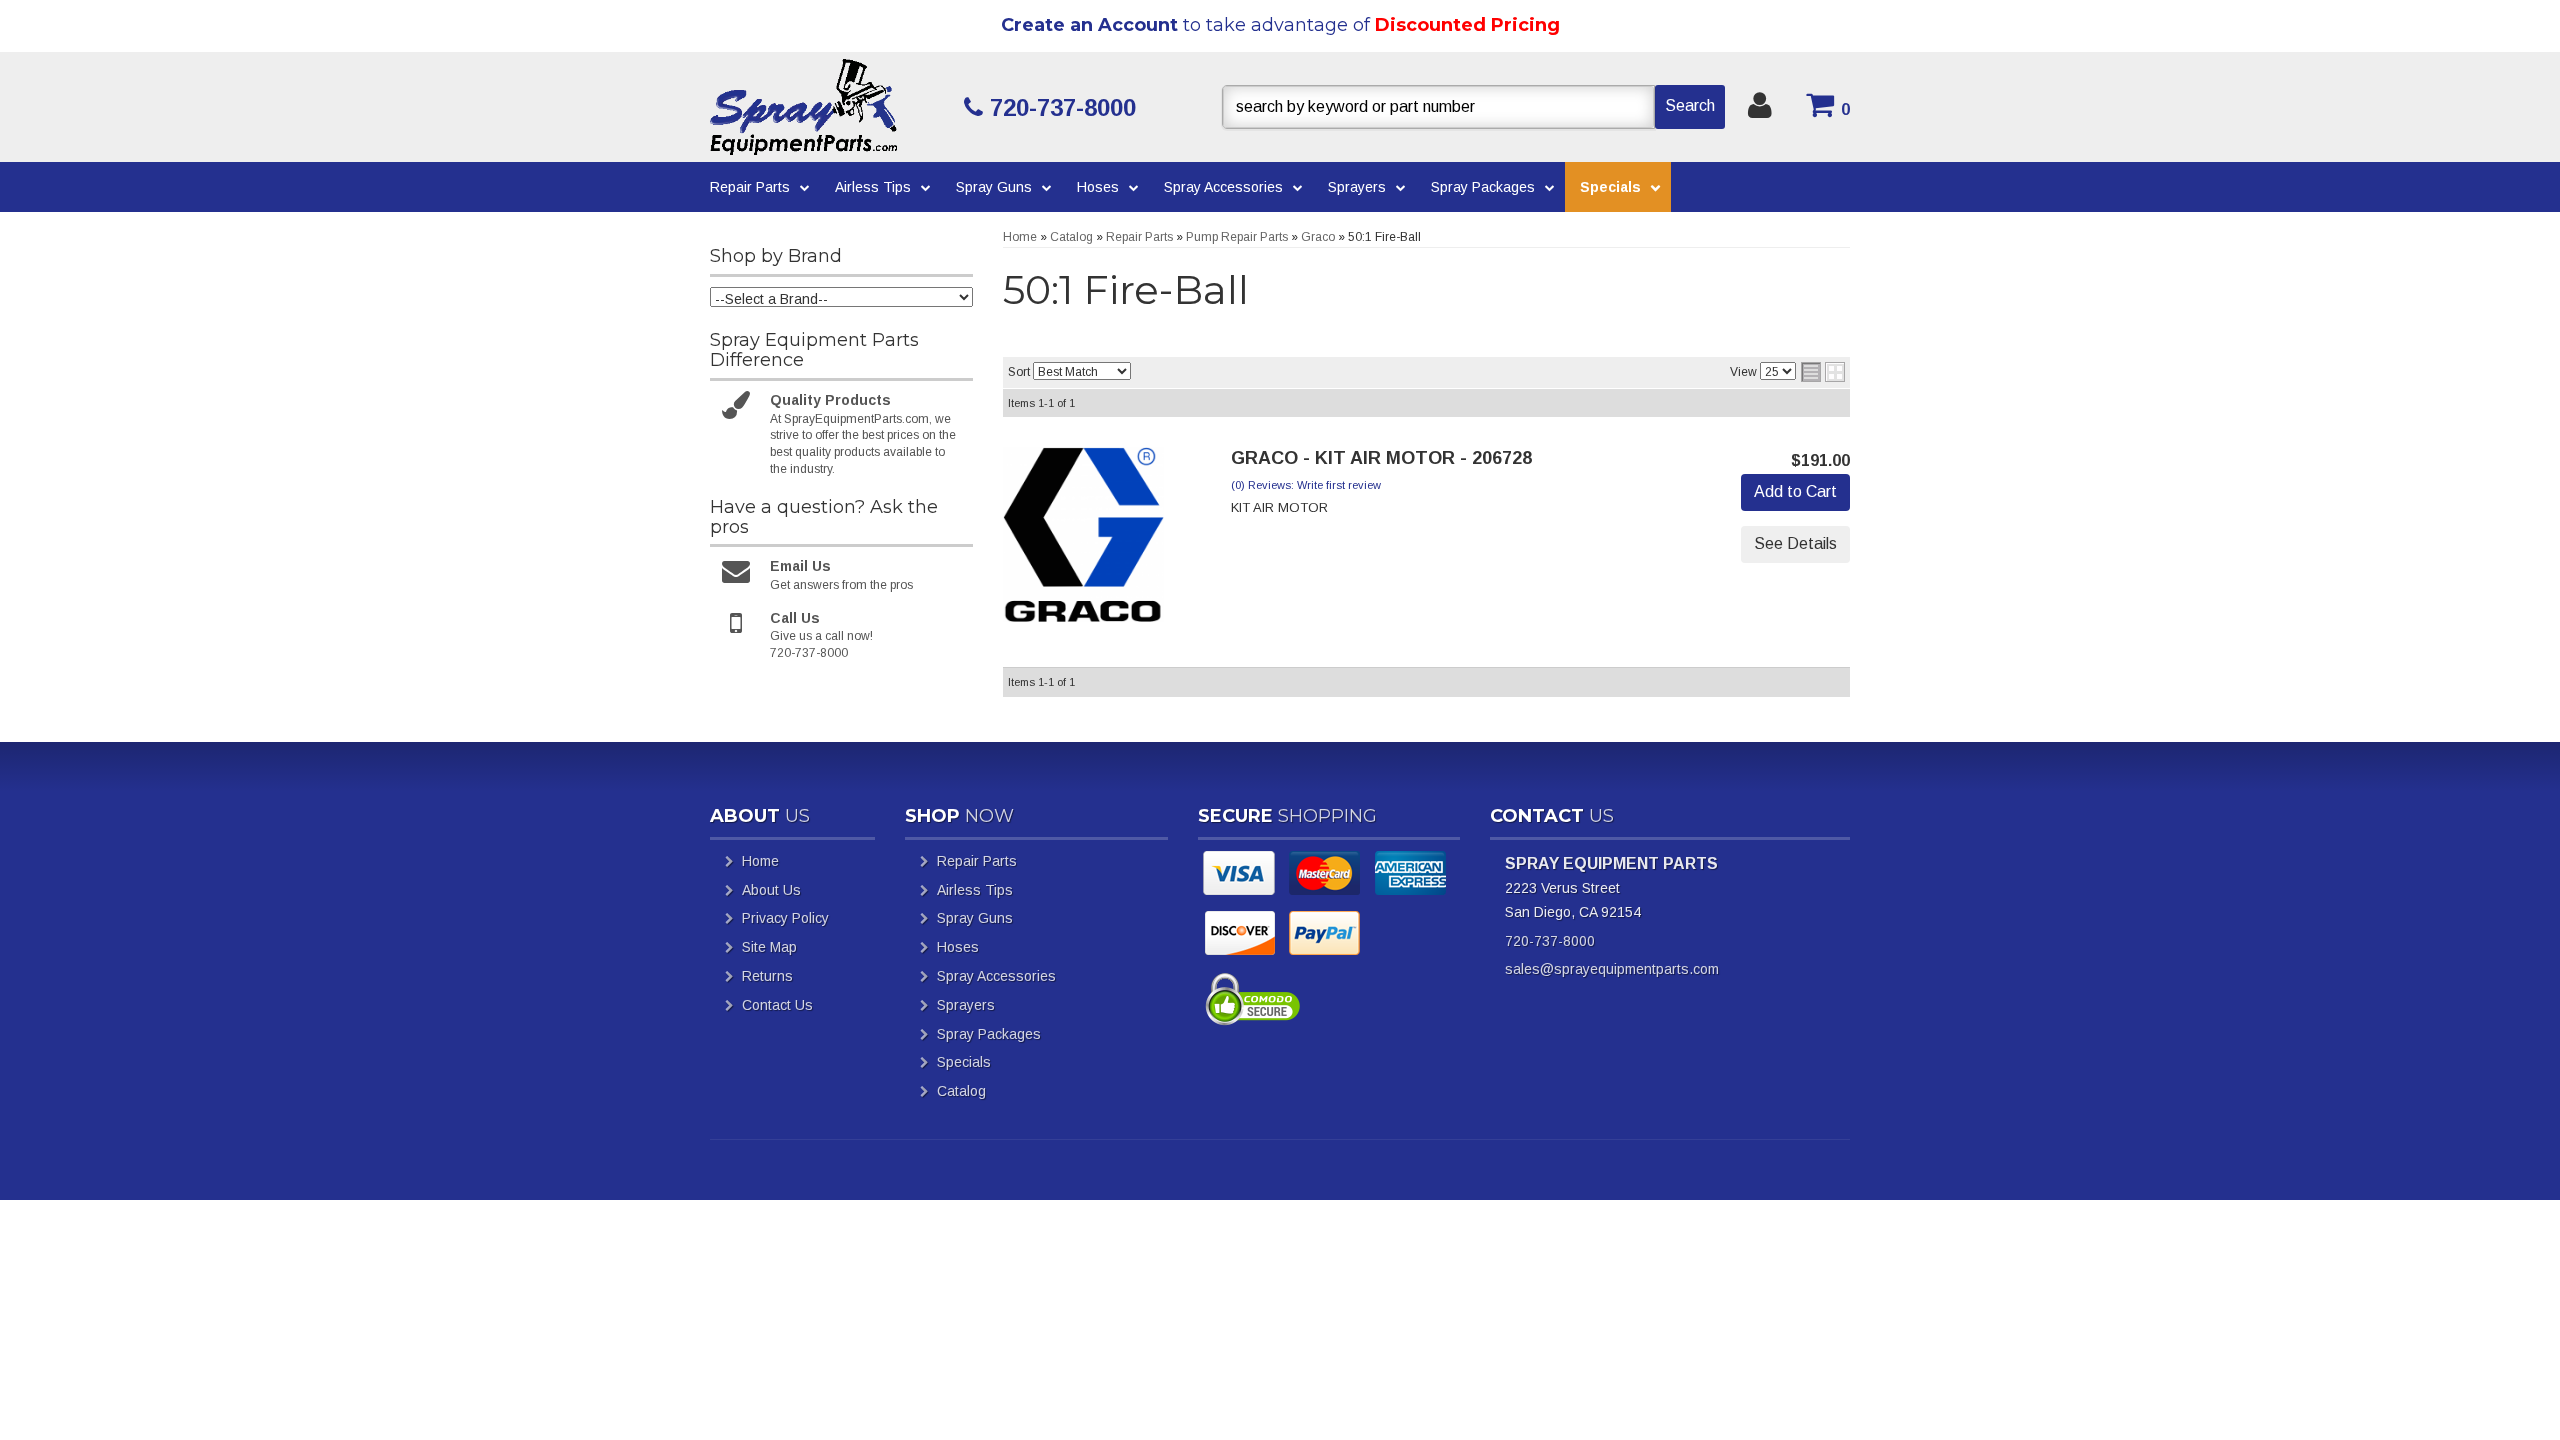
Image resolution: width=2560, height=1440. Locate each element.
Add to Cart (1795, 491)
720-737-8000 (1550, 941)
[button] (1473, 107)
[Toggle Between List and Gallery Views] (1823, 372)
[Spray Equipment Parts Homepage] (829, 107)
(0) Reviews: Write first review (1306, 485)
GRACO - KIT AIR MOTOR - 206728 (1381, 458)
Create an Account (1089, 25)
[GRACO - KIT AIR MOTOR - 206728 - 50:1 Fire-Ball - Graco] (1083, 541)
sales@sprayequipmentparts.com (1612, 969)
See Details (1795, 543)
